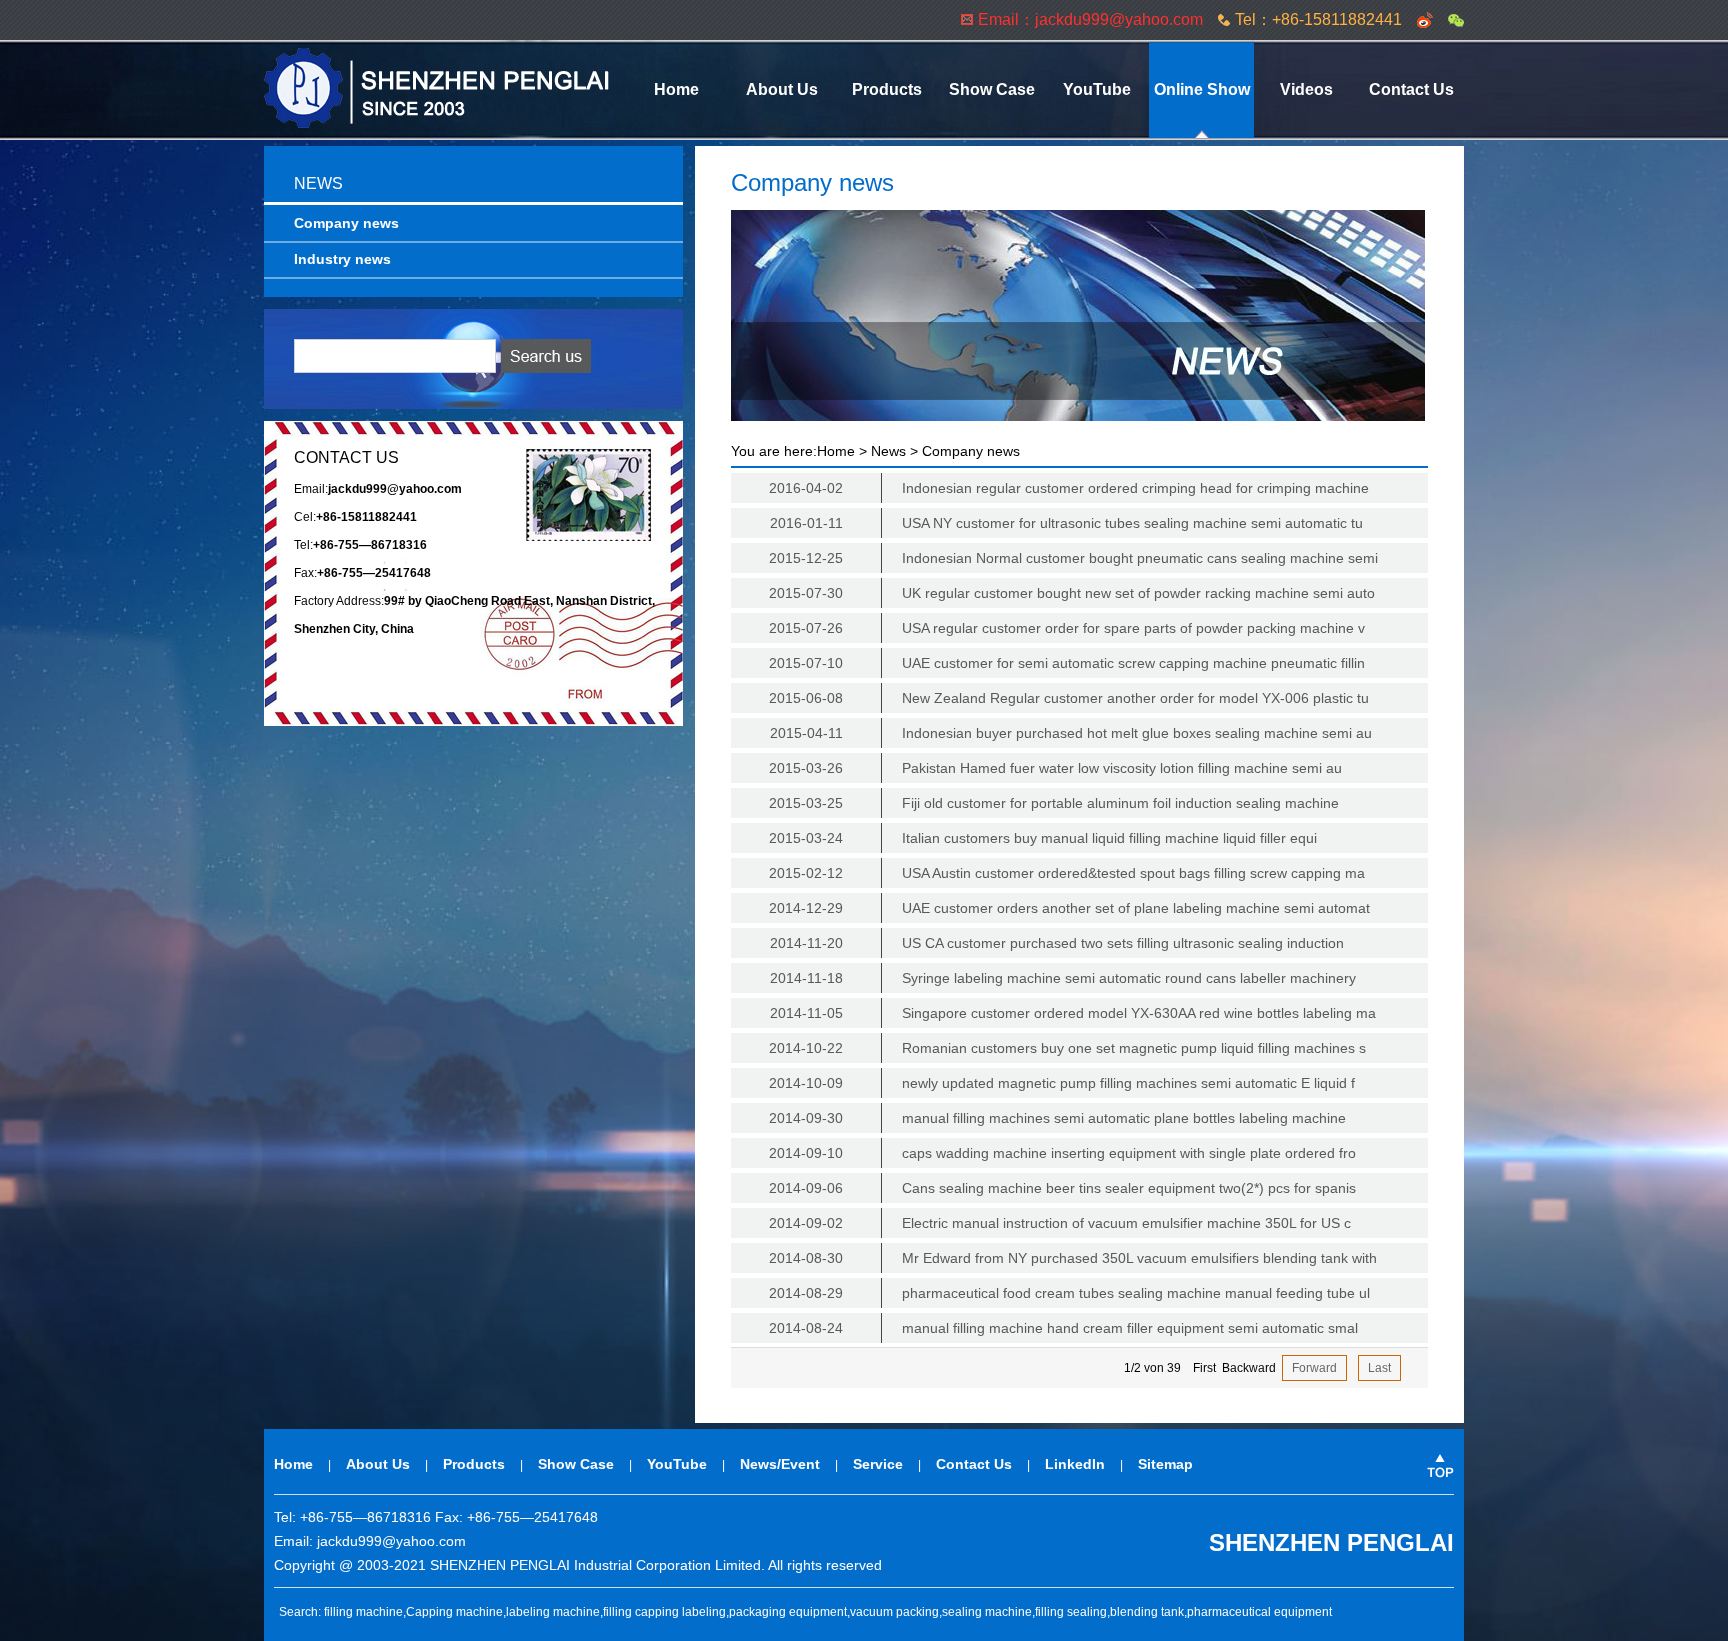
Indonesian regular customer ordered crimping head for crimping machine (1069, 488)
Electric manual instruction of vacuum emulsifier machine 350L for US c (1060, 1223)
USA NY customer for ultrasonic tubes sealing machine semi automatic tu (1067, 523)
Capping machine (454, 1612)
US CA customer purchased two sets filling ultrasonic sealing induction (1057, 943)
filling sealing (1071, 1612)
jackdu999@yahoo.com (391, 1541)
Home (676, 89)
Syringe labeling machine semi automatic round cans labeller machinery (1063, 978)
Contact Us (1411, 89)
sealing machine (987, 1612)
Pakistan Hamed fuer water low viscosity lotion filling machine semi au (1055, 768)
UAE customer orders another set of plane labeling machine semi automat (1069, 908)
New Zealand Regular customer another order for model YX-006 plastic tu (1069, 698)
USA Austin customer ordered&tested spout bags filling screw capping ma (1067, 873)
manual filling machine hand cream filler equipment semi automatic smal (1063, 1328)
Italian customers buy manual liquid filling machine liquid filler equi (1043, 838)
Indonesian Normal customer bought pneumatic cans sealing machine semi (1073, 558)
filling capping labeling (664, 1612)
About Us (782, 89)
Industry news (342, 259)
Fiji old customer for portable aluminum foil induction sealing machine (1054, 803)
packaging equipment (788, 1612)
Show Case (992, 89)
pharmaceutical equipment (1259, 1612)
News (888, 451)
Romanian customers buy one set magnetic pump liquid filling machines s (1067, 1048)
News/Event (780, 1464)
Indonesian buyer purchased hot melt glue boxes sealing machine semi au (1071, 733)
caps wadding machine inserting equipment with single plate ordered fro (1062, 1153)
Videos (1306, 89)
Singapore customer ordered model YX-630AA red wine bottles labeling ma (1073, 1013)
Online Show (1202, 89)
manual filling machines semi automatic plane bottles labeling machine (1057, 1118)
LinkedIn (1075, 1464)
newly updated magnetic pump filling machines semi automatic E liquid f (1062, 1083)
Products (887, 89)
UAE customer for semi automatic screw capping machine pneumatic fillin (1067, 663)
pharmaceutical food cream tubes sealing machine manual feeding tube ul (1069, 1293)
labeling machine (553, 1612)
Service (878, 1464)
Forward (1314, 1368)
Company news (346, 223)
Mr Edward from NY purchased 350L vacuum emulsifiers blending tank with (1073, 1258)
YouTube (1097, 89)
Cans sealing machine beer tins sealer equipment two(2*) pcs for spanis (1062, 1188)
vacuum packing (894, 1612)
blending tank (1147, 1612)
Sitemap (1165, 1464)
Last (1379, 1368)
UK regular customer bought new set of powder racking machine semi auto (1072, 593)
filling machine (363, 1612)
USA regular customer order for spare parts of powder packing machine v (1067, 628)
